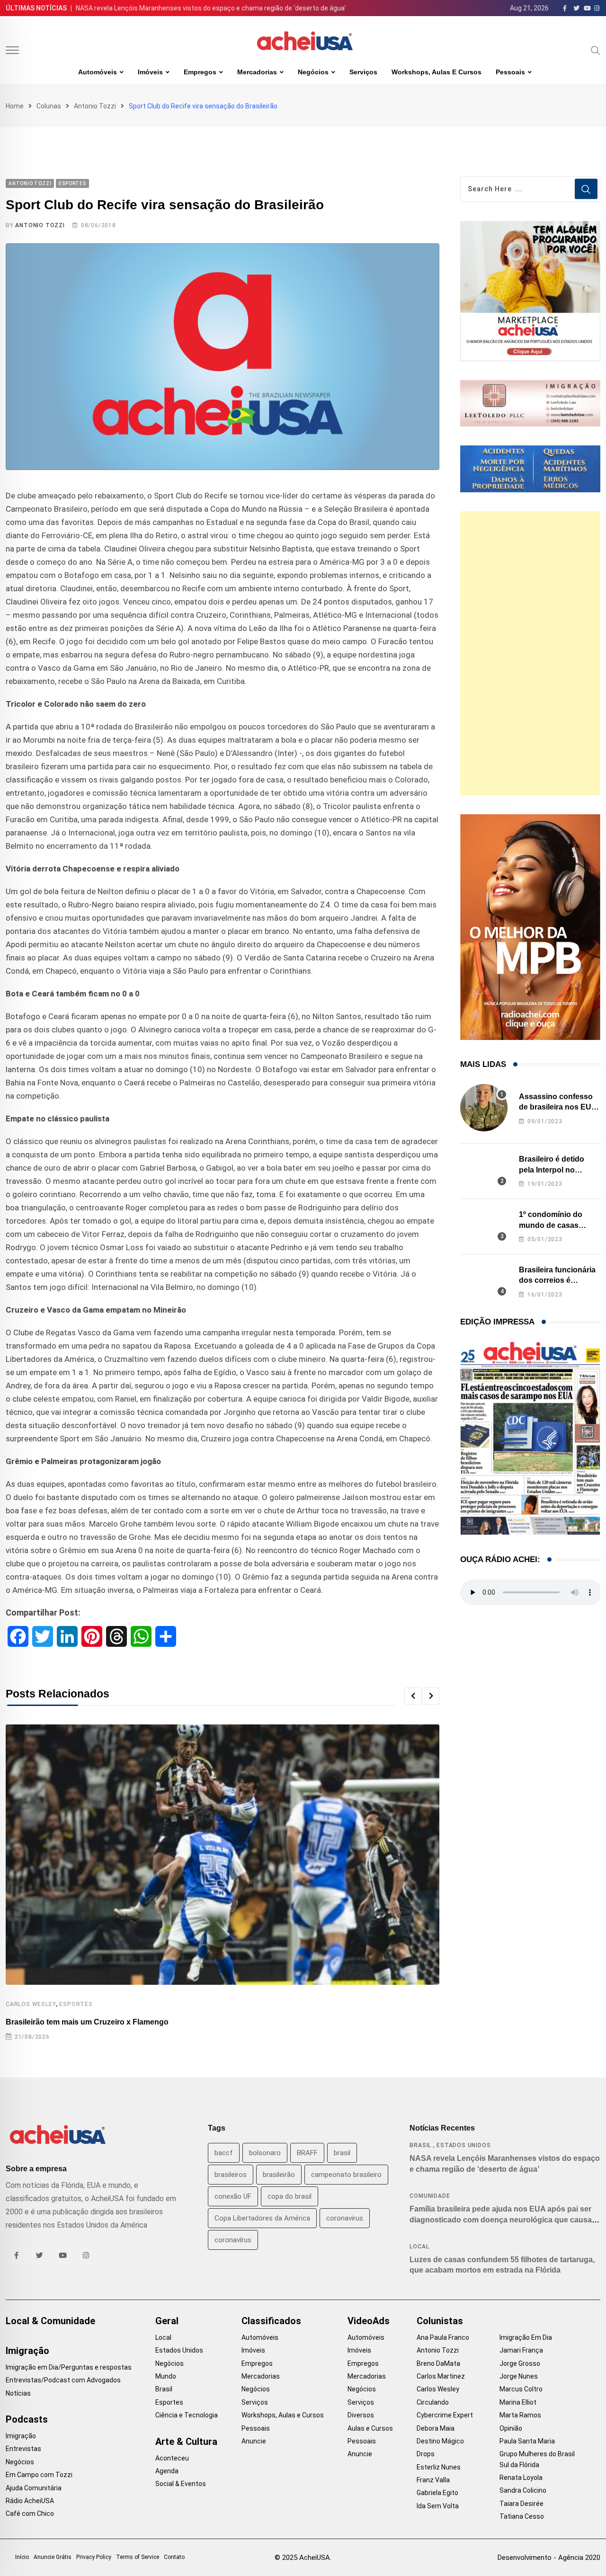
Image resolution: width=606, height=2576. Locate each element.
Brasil (420, 2145)
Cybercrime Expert (445, 2415)
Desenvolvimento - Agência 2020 (549, 2558)
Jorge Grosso (520, 2363)
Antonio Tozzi (95, 106)
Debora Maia (436, 2428)
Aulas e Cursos (370, 2428)
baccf (224, 2153)
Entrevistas (23, 2449)
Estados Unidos (463, 2145)
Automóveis (98, 72)
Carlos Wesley (31, 2004)
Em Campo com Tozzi (39, 2475)
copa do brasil (290, 2196)
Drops (426, 2454)
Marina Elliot (518, 2402)
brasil (342, 2153)
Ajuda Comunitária (34, 2488)
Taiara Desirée (521, 2504)
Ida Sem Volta (438, 2506)
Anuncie (254, 2441)
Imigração (27, 2351)
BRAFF (307, 2153)
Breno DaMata (438, 2363)
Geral (167, 2321)
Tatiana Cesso (522, 2516)
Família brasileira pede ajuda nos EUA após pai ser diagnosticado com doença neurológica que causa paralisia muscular (501, 2220)
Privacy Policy (94, 2557)
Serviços (363, 72)
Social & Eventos (181, 2484)
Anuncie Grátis (53, 2557)
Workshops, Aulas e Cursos (437, 72)
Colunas (49, 106)
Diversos (361, 2415)
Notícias (18, 2393)
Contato (174, 2557)
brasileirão (279, 2175)
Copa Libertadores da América (262, 2218)
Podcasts (27, 2419)
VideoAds (369, 2321)
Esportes (76, 2004)
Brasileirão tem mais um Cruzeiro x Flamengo (87, 2022)
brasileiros (231, 2175)
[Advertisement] (530, 653)
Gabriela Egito (437, 2493)
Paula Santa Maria (527, 2441)
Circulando (433, 2402)
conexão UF (233, 2196)
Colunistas (440, 2321)
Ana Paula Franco (443, 2337)
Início (22, 2557)
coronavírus (233, 2240)
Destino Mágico (440, 2441)
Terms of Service (138, 2557)
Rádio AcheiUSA (30, 2501)
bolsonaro (265, 2153)
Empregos (200, 72)
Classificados (271, 2321)
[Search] (596, 50)
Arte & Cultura (186, 2442)
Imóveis (150, 72)
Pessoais (510, 72)
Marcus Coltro (521, 2389)
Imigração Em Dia (526, 2337)
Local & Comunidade (50, 2321)
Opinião (511, 2428)
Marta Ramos (520, 2415)
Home (15, 106)
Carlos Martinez (441, 2376)
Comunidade (430, 2196)
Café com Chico (30, 2514)
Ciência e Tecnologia (187, 2415)
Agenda (167, 2471)
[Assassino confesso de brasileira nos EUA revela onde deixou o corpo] (484, 1108)
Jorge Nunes (519, 2376)
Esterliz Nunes (439, 2467)
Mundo (166, 2376)
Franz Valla (433, 2480)
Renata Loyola (521, 2478)
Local (419, 2247)
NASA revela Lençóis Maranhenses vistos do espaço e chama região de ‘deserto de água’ (211, 8)
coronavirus (345, 2218)
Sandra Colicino (523, 2490)
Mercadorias (257, 72)
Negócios (313, 72)
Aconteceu (172, 2458)
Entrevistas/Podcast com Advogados (63, 2380)
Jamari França (521, 2350)
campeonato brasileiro (346, 2175)
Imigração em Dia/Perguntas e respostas (69, 2367)
